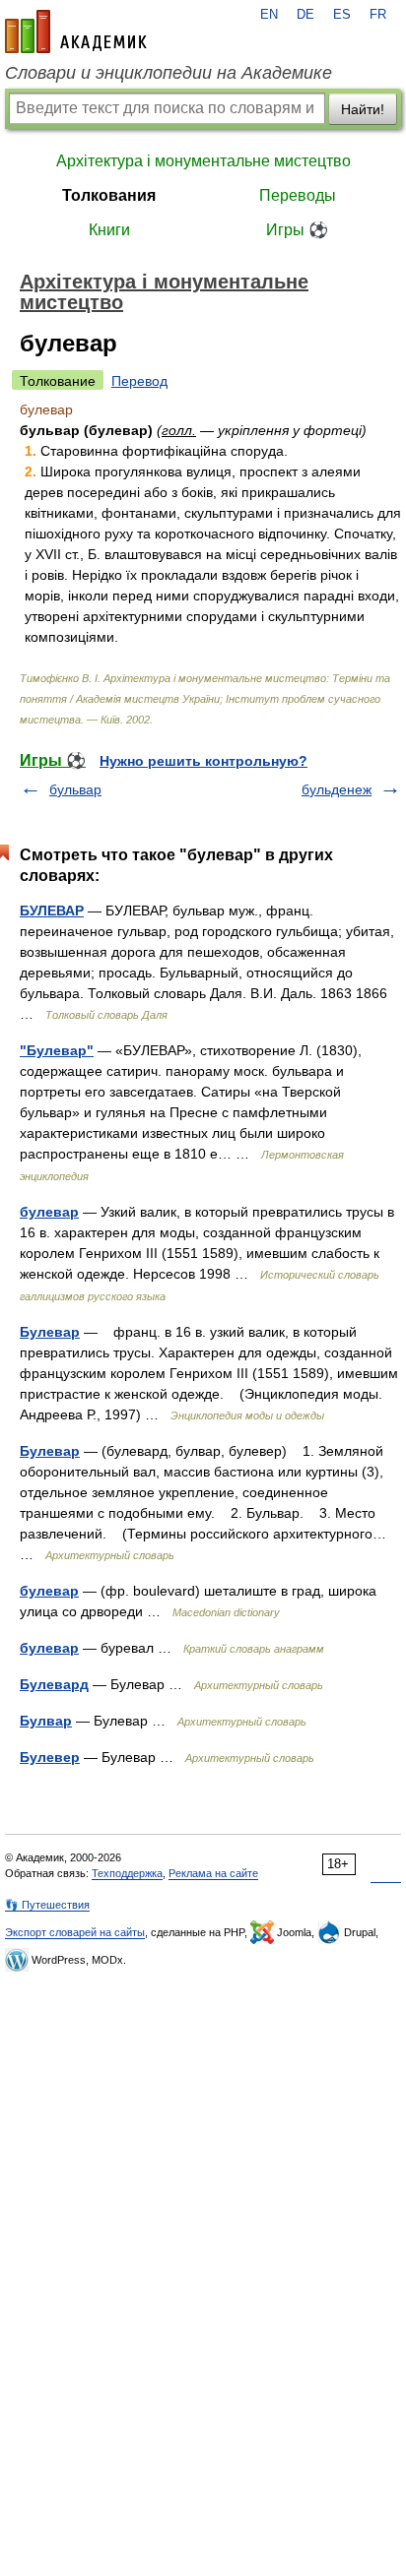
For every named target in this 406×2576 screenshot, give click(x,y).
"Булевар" (57, 1050)
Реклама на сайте (213, 1873)
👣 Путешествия (47, 1905)
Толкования (109, 195)
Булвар (46, 1721)
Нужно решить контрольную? (203, 761)
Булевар (50, 1332)
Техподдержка (127, 1873)
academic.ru (76, 31)
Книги (109, 230)
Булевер (50, 1757)
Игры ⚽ (297, 230)
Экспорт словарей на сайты (75, 1932)
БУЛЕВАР (52, 911)
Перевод (139, 381)
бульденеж (337, 789)
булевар (49, 1212)
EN (269, 15)
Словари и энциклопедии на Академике (169, 73)
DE (305, 15)
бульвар (75, 789)
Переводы (298, 195)
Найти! (363, 109)
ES (342, 15)
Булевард (54, 1684)
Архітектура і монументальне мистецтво (203, 161)
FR (378, 15)
